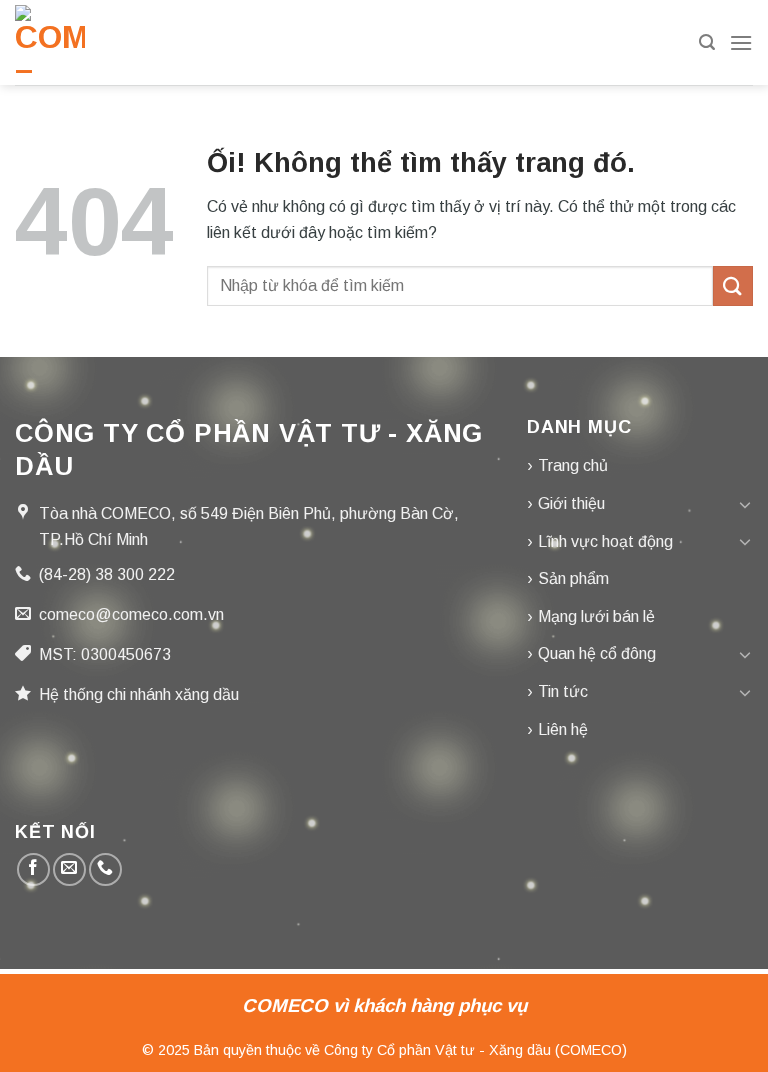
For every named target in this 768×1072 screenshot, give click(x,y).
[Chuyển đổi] (745, 504)
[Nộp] (733, 285)
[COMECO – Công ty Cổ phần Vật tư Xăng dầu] (50, 42)
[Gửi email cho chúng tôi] (69, 869)
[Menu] (741, 42)
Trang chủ (573, 465)
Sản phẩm (573, 578)
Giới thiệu (571, 503)
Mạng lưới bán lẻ (596, 616)
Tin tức (563, 691)
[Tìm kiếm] (707, 42)
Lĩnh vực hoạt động (605, 541)
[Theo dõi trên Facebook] (33, 869)
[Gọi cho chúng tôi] (105, 869)
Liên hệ (563, 729)
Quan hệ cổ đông (597, 653)
